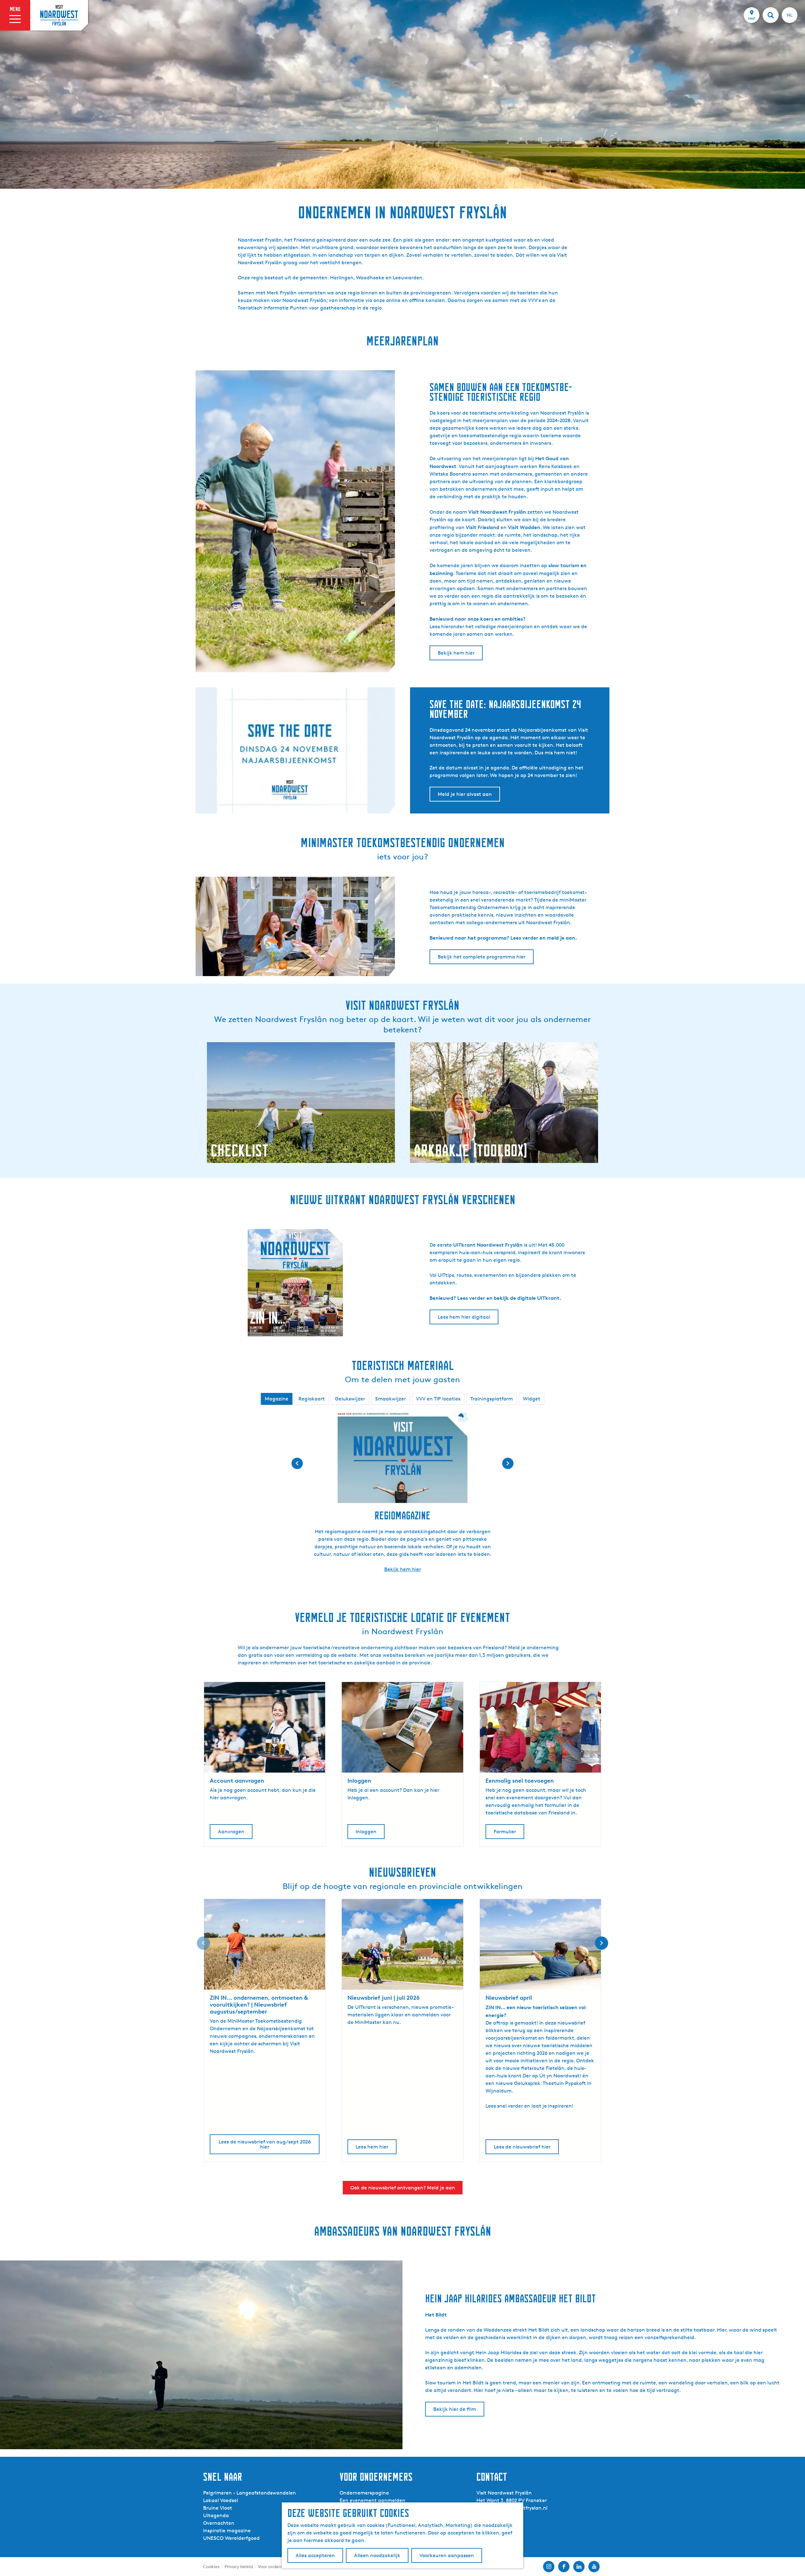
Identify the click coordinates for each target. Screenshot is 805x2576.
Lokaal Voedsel (221, 2500)
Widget (532, 1399)
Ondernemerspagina (364, 2493)
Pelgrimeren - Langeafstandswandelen (250, 2493)
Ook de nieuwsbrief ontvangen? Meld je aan (403, 2188)
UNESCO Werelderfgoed (231, 2538)
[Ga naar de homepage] (59, 15)
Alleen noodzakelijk (377, 2555)
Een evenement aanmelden (372, 2500)
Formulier (505, 1832)
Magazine (277, 1399)
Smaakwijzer (391, 1399)
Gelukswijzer (350, 1399)
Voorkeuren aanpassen (447, 2555)
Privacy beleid (239, 2566)
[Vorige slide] (203, 1943)
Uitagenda (216, 2515)
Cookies (211, 2566)
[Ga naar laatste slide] (297, 1463)
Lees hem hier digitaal (464, 1317)
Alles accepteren (315, 2555)
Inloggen (366, 1832)
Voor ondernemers (277, 2566)
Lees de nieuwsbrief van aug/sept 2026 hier (265, 2144)
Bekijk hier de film (455, 2409)
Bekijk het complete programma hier (482, 957)
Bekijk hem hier (456, 653)
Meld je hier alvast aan (465, 794)
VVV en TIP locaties (438, 1399)
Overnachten (219, 2523)
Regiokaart (312, 1399)
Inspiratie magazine (227, 2531)
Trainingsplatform (492, 1399)
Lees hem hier (372, 2147)
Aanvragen (231, 1832)
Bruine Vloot (218, 2508)
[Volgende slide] (508, 1463)
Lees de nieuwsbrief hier (522, 2147)
